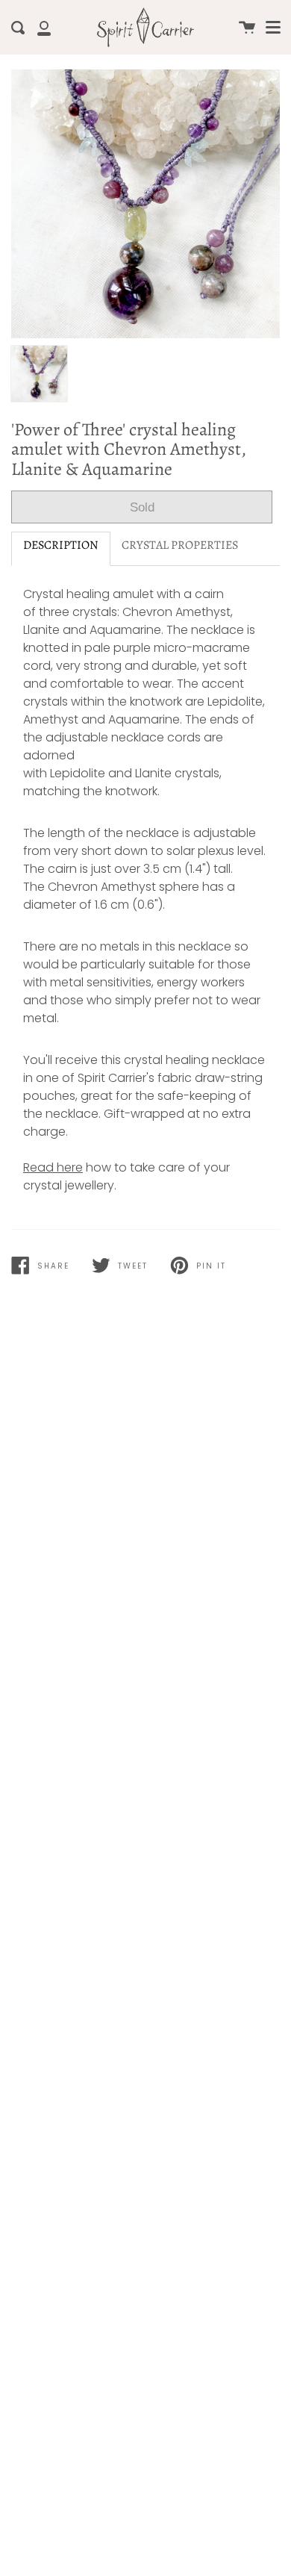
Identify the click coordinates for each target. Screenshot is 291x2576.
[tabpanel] (145, 204)
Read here (53, 1167)
